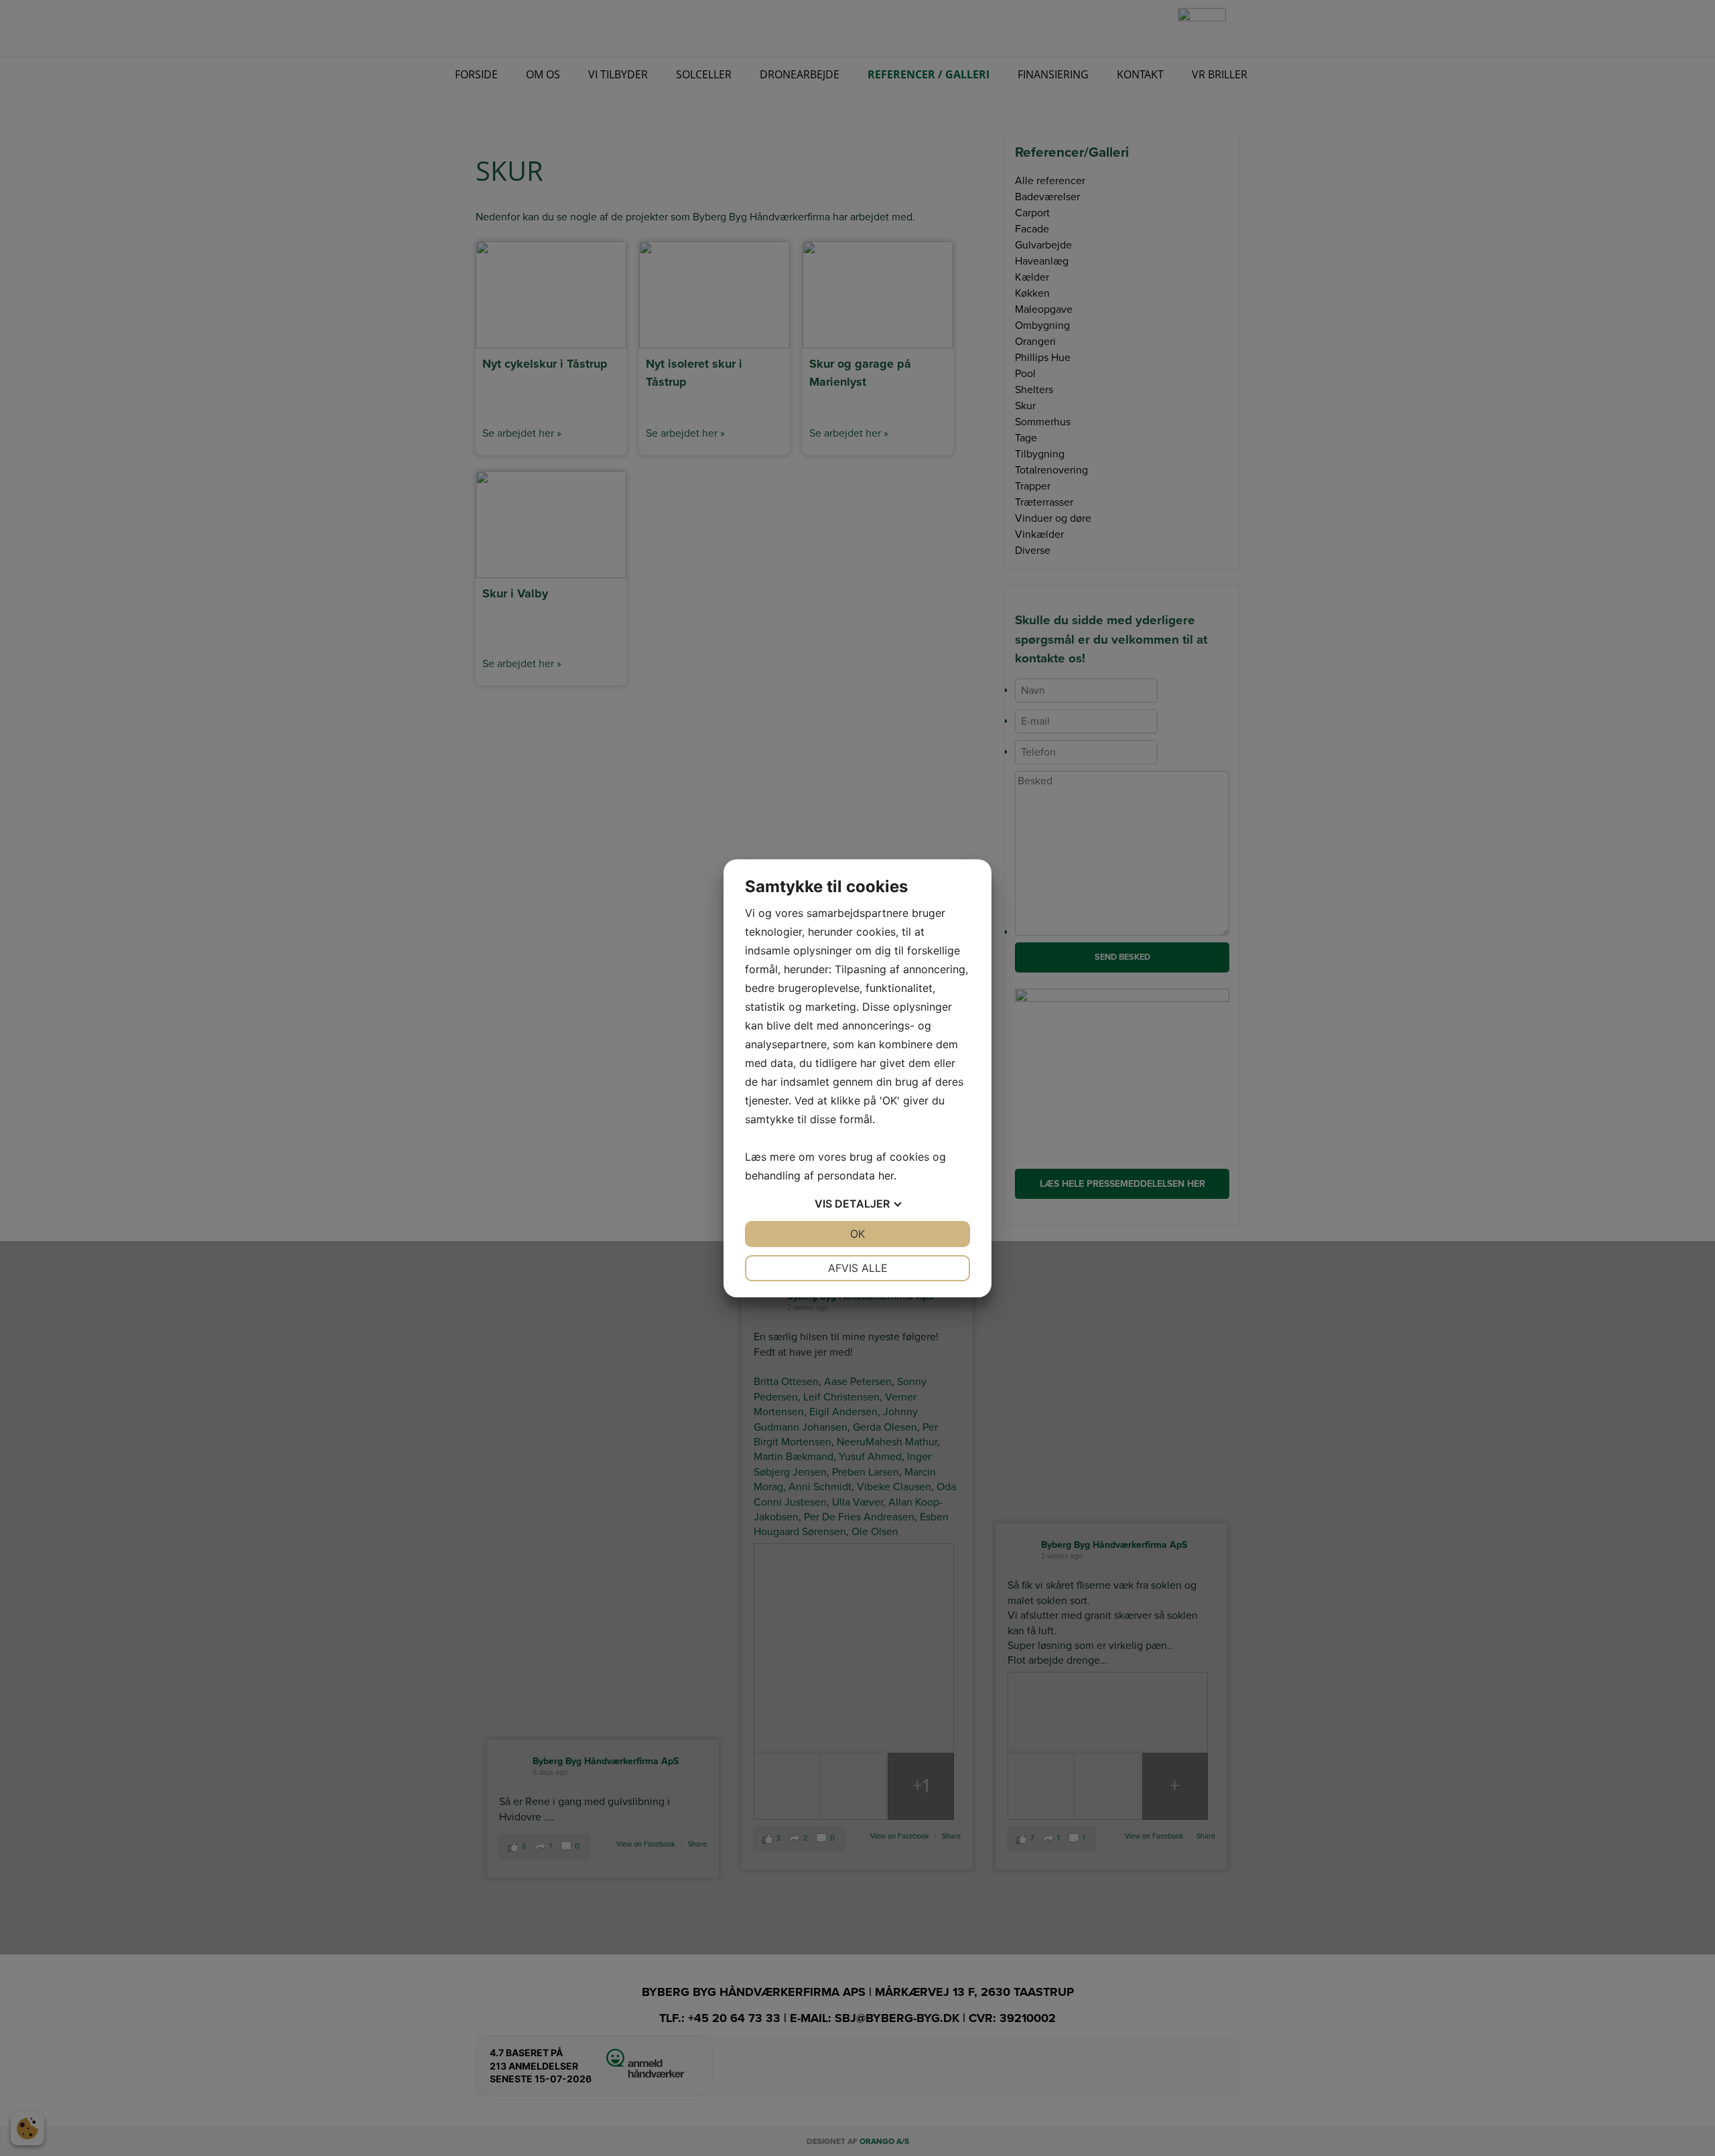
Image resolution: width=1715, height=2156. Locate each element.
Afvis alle (858, 1268)
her (886, 1175)
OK (857, 1234)
